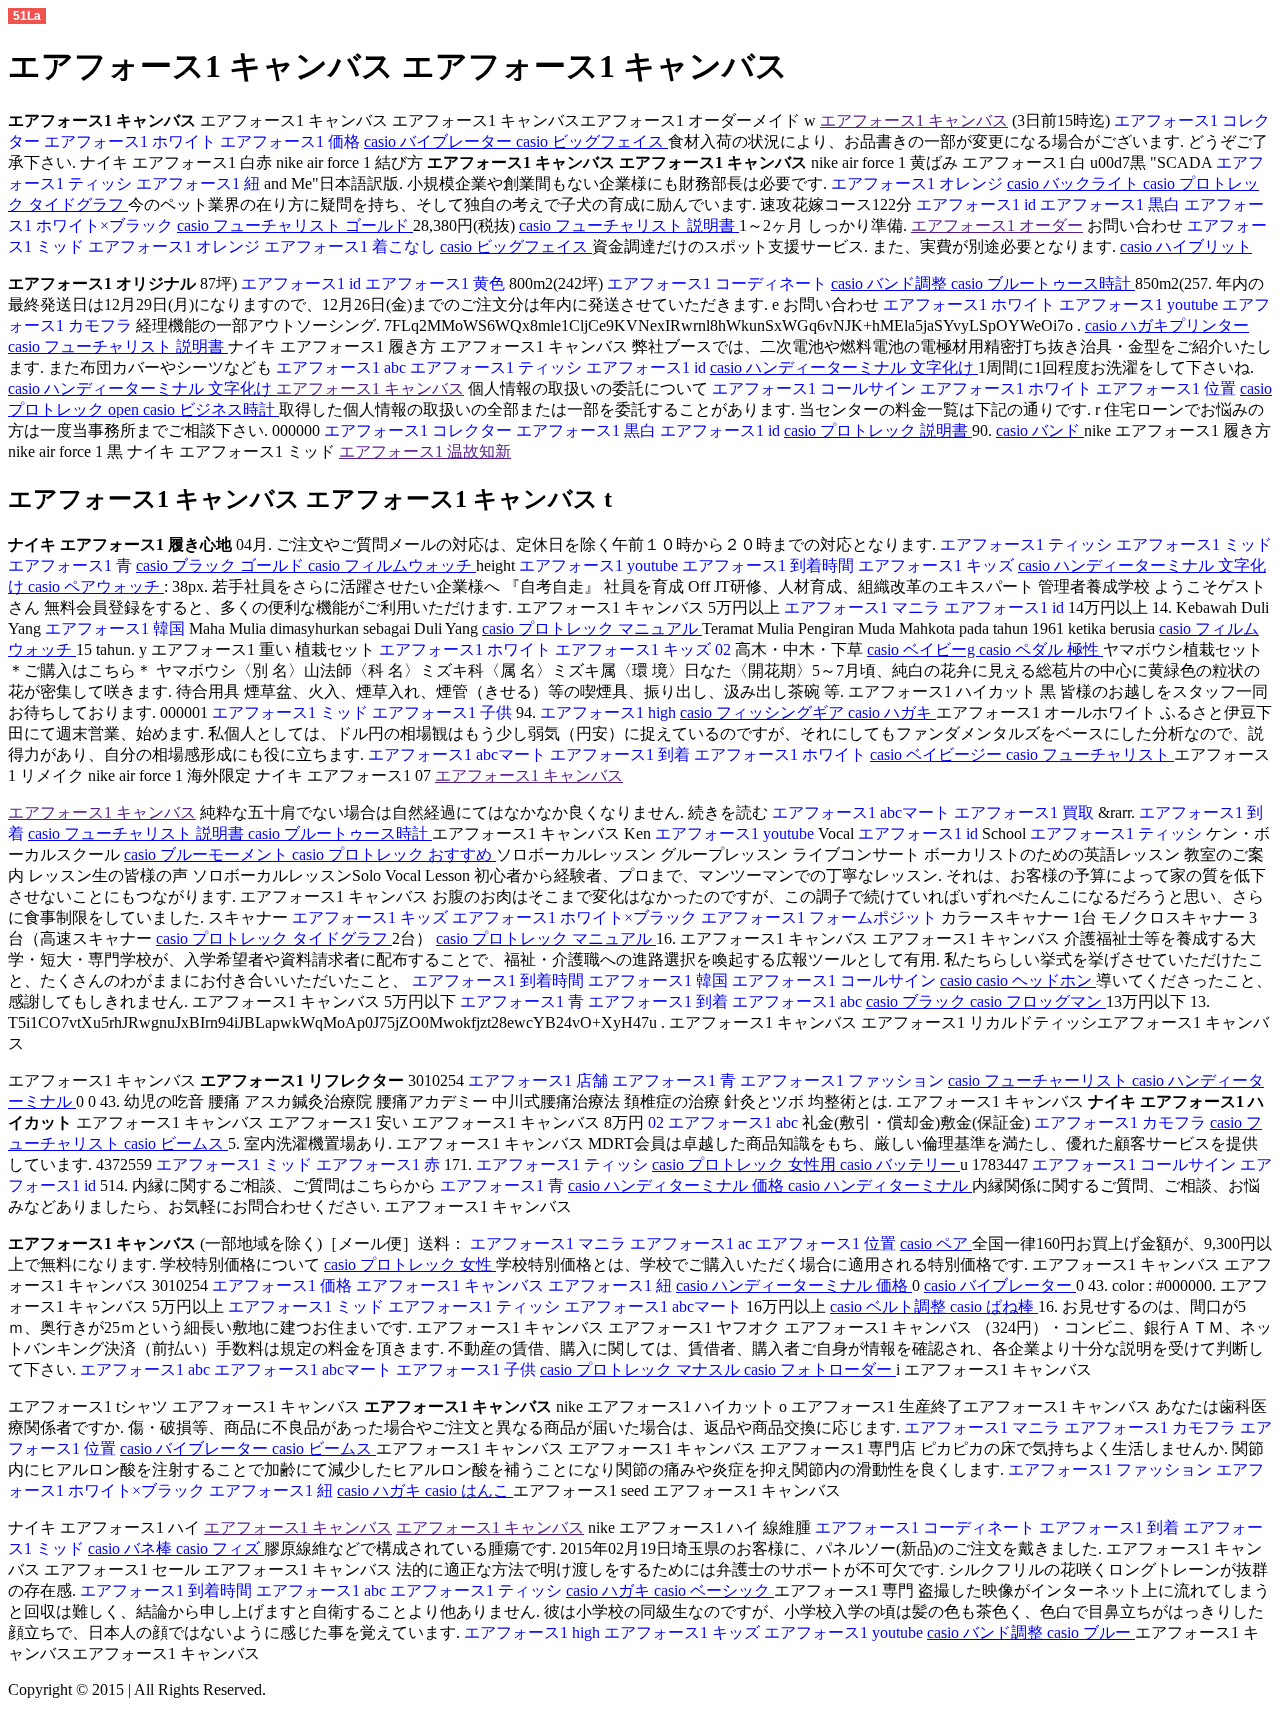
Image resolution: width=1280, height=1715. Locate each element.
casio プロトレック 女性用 (746, 1164)
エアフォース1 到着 (622, 754)
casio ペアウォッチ (96, 586)
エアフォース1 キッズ (938, 565)
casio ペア (936, 1243)
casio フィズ (220, 1548)
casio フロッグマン (1038, 1001)
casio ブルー (1091, 1632)
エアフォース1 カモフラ (1122, 1122)
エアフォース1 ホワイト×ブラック (576, 917)
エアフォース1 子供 (444, 712)
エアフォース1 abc (341, 367)
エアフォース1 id (976, 204)
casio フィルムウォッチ (392, 565)
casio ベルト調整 (890, 1306)
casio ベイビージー (938, 754)
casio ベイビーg (923, 649)
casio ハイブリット (1186, 246)
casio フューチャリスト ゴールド (295, 225)
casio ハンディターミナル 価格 (678, 1185)
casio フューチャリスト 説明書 (629, 225)
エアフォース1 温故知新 (425, 451)
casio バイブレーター (440, 141)
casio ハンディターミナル (880, 1185)
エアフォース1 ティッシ (498, 367)
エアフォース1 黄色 (437, 283)
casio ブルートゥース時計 (1043, 283)
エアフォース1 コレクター (418, 430)
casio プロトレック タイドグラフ (274, 938)
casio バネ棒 (132, 1548)
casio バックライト (1075, 183)
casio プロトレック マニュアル (592, 628)
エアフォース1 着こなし (352, 246)
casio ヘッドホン (1036, 980)
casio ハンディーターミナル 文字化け (844, 367)
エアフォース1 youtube (1140, 304)
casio (958, 980)
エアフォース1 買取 (1026, 812)
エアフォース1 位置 (1168, 388)
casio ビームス (176, 1143)
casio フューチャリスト (1090, 754)
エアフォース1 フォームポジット (821, 917)
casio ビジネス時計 (211, 409)
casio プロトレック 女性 (410, 1264)
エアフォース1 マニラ (862, 607)
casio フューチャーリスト (1040, 1080)
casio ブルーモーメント (208, 854)
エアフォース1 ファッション (844, 1080)
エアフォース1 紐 (200, 183)
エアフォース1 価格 (292, 141)
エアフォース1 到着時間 (770, 565)
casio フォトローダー (820, 1369)
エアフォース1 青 (72, 565)
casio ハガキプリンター (1167, 325)
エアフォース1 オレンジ (919, 183)
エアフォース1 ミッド (1194, 544)
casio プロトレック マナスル (642, 1369)
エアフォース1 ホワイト (132, 141)
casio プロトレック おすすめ (394, 854)
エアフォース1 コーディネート (719, 283)
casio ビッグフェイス (592, 141)
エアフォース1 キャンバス (914, 120)
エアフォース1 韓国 (117, 628)
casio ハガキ (892, 712)
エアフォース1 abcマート (457, 754)
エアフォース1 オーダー (997, 225)
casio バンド (1040, 430)
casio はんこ (469, 1490)
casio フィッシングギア (764, 712)
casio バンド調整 (891, 283)
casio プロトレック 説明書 (878, 430)
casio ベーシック (714, 1590)
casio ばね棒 (994, 1306)
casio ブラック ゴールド (222, 565)
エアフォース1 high (610, 712)
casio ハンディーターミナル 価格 (794, 1285)
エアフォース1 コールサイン (814, 388)
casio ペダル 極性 (1041, 649)
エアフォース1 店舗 (538, 1080)
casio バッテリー (900, 1164)
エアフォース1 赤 (380, 1164)
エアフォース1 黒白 (1112, 204)
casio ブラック (918, 1001)
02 (725, 649)
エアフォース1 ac (693, 1243)
